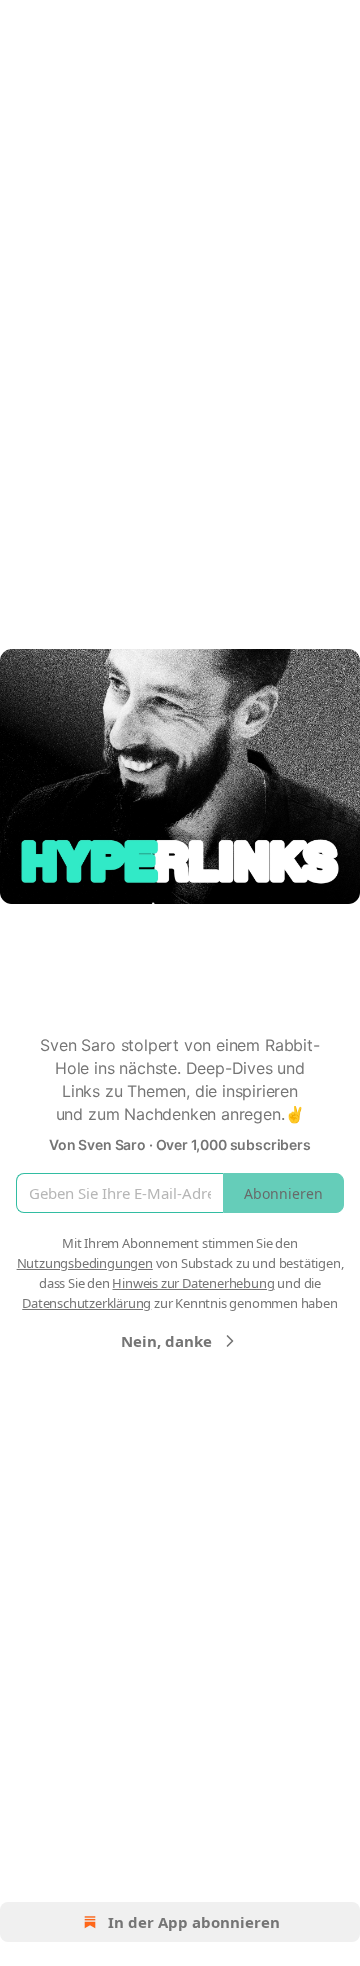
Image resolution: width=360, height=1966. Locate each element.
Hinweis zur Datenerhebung (193, 1283)
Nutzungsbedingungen (85, 1263)
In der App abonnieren (194, 1922)
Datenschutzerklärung (86, 1303)
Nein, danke (166, 1341)
